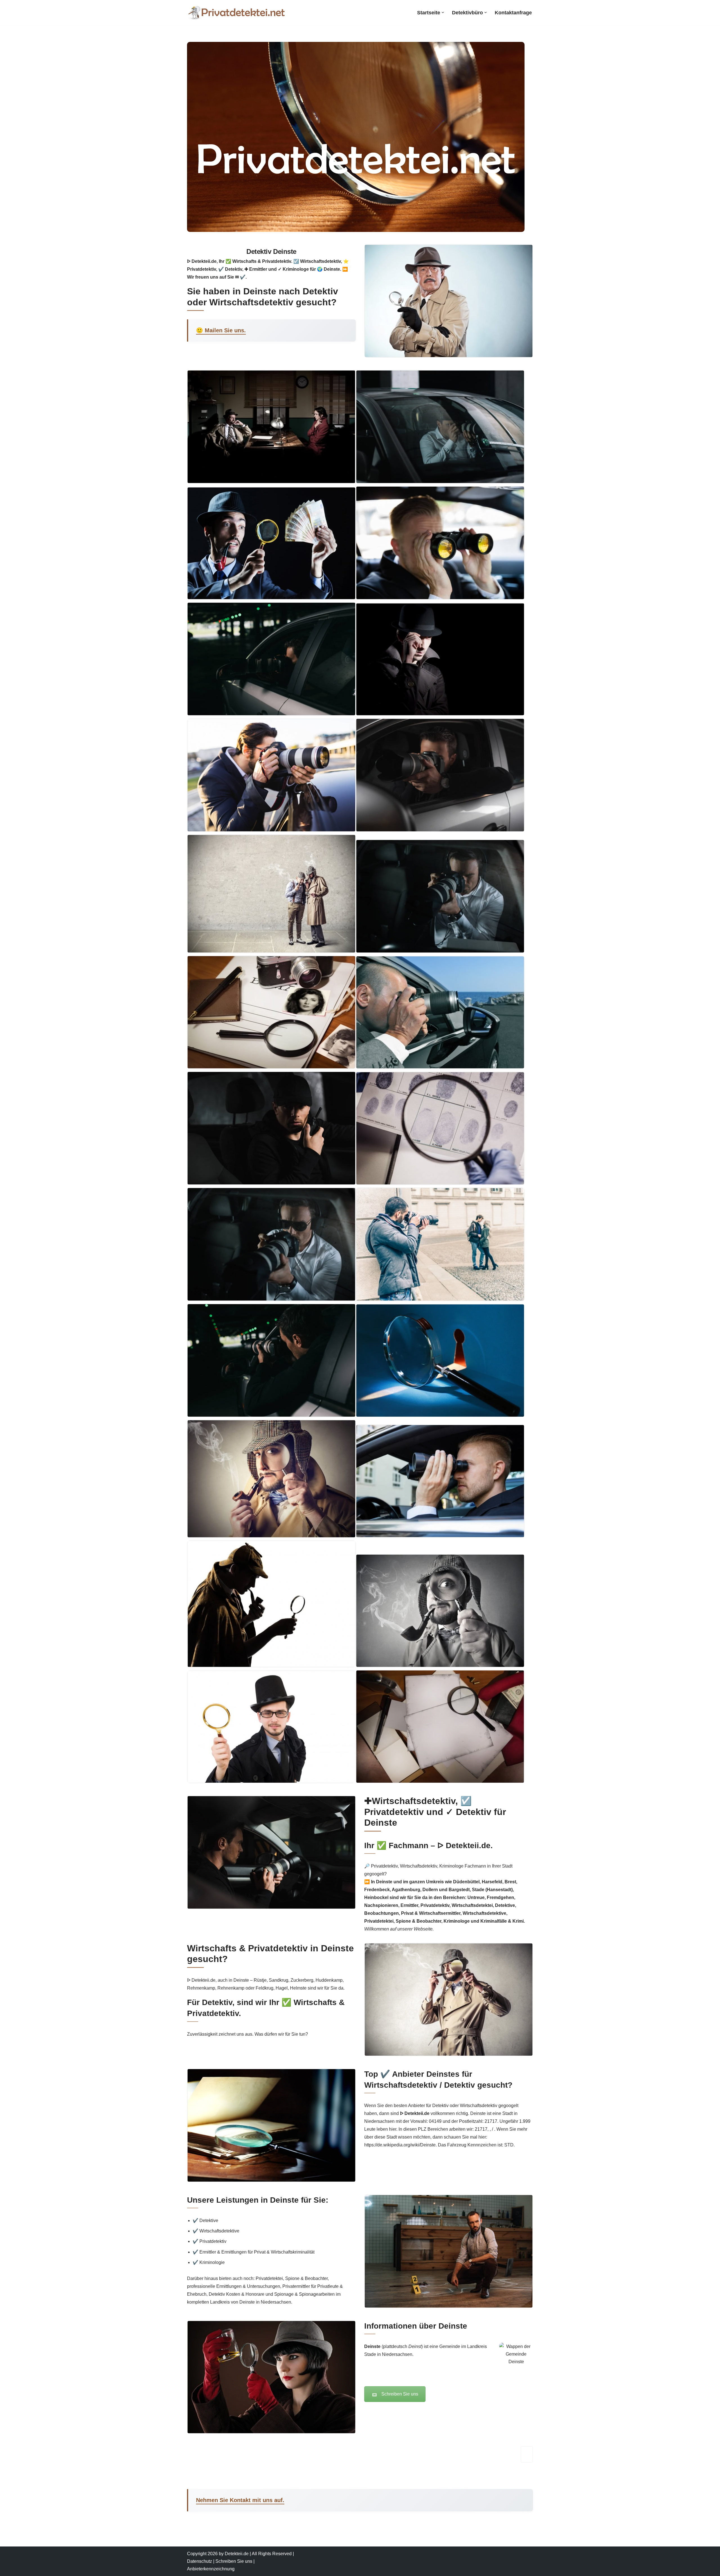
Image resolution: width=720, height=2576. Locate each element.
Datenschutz (200, 2561)
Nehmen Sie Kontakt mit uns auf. (240, 2500)
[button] (443, 13)
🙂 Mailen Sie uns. (221, 330)
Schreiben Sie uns (400, 2394)
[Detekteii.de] (236, 13)
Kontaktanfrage (513, 13)
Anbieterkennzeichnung (211, 2569)
